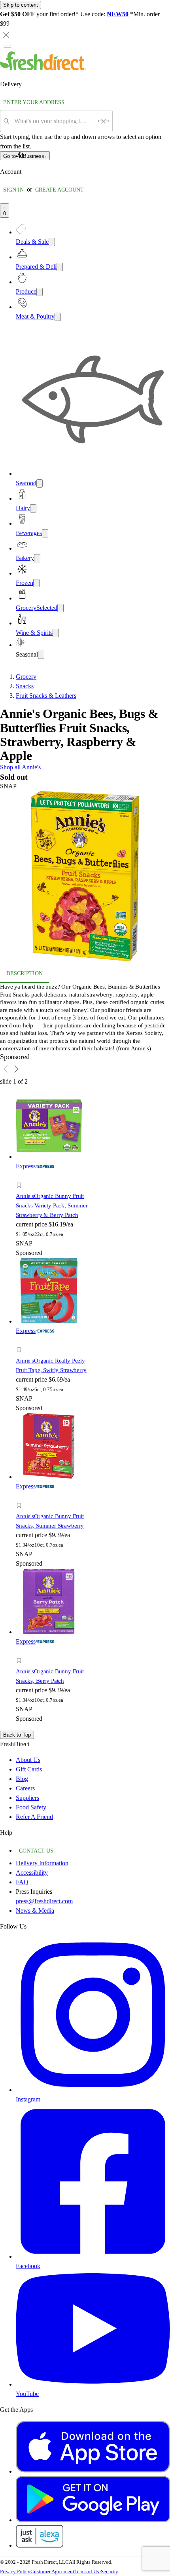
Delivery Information (42, 1863)
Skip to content (21, 5)
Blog (22, 1779)
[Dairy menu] (33, 508)
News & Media (35, 1911)
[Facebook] (93, 2256)
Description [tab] (25, 973)
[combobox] (54, 121)
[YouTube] (93, 2384)
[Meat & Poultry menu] (58, 317)
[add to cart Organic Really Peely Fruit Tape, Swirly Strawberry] (21, 1341)
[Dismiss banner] (6, 35)
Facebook (28, 2266)
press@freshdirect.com (44, 1901)
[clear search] (104, 121)
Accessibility (32, 1873)
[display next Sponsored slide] (17, 1069)
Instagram (28, 2099)
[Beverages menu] (45, 533)
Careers (25, 1788)
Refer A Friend (34, 1817)
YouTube (27, 2394)
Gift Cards (29, 1769)
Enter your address (34, 102)
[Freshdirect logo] (43, 68)
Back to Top (17, 1735)
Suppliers (27, 1798)
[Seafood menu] (40, 483)
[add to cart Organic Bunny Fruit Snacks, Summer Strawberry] (21, 1497)
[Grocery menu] (60, 608)
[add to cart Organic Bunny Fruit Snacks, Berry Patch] (21, 1652)
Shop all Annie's (20, 767)
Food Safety (31, 1807)
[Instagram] (93, 2090)
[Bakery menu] (37, 558)
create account (59, 190)
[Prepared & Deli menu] (60, 267)
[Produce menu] (40, 292)
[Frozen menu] (36, 583)
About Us (28, 1760)
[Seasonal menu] (41, 655)
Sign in (13, 190)
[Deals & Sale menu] (52, 242)
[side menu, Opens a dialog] (7, 46)
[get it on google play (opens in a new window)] (93, 2520)
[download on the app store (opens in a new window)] (93, 2471)
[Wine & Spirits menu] (56, 633)
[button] (85, 878)
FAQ (22, 1882)
